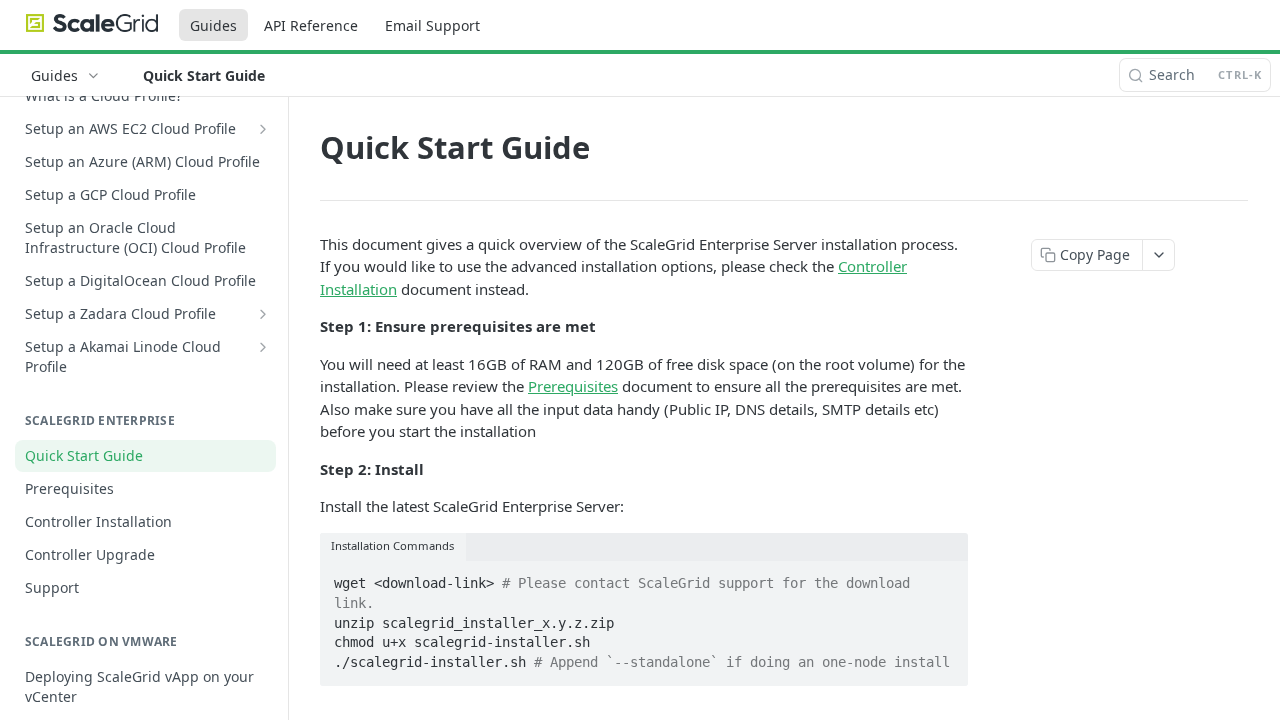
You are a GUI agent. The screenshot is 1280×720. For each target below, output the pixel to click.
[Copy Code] (944, 578)
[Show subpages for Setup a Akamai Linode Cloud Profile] (263, 347)
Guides (213, 25)
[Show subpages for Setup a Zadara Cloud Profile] (263, 314)
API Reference (311, 25)
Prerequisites (573, 386)
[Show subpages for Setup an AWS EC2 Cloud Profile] (263, 129)
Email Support (432, 25)
